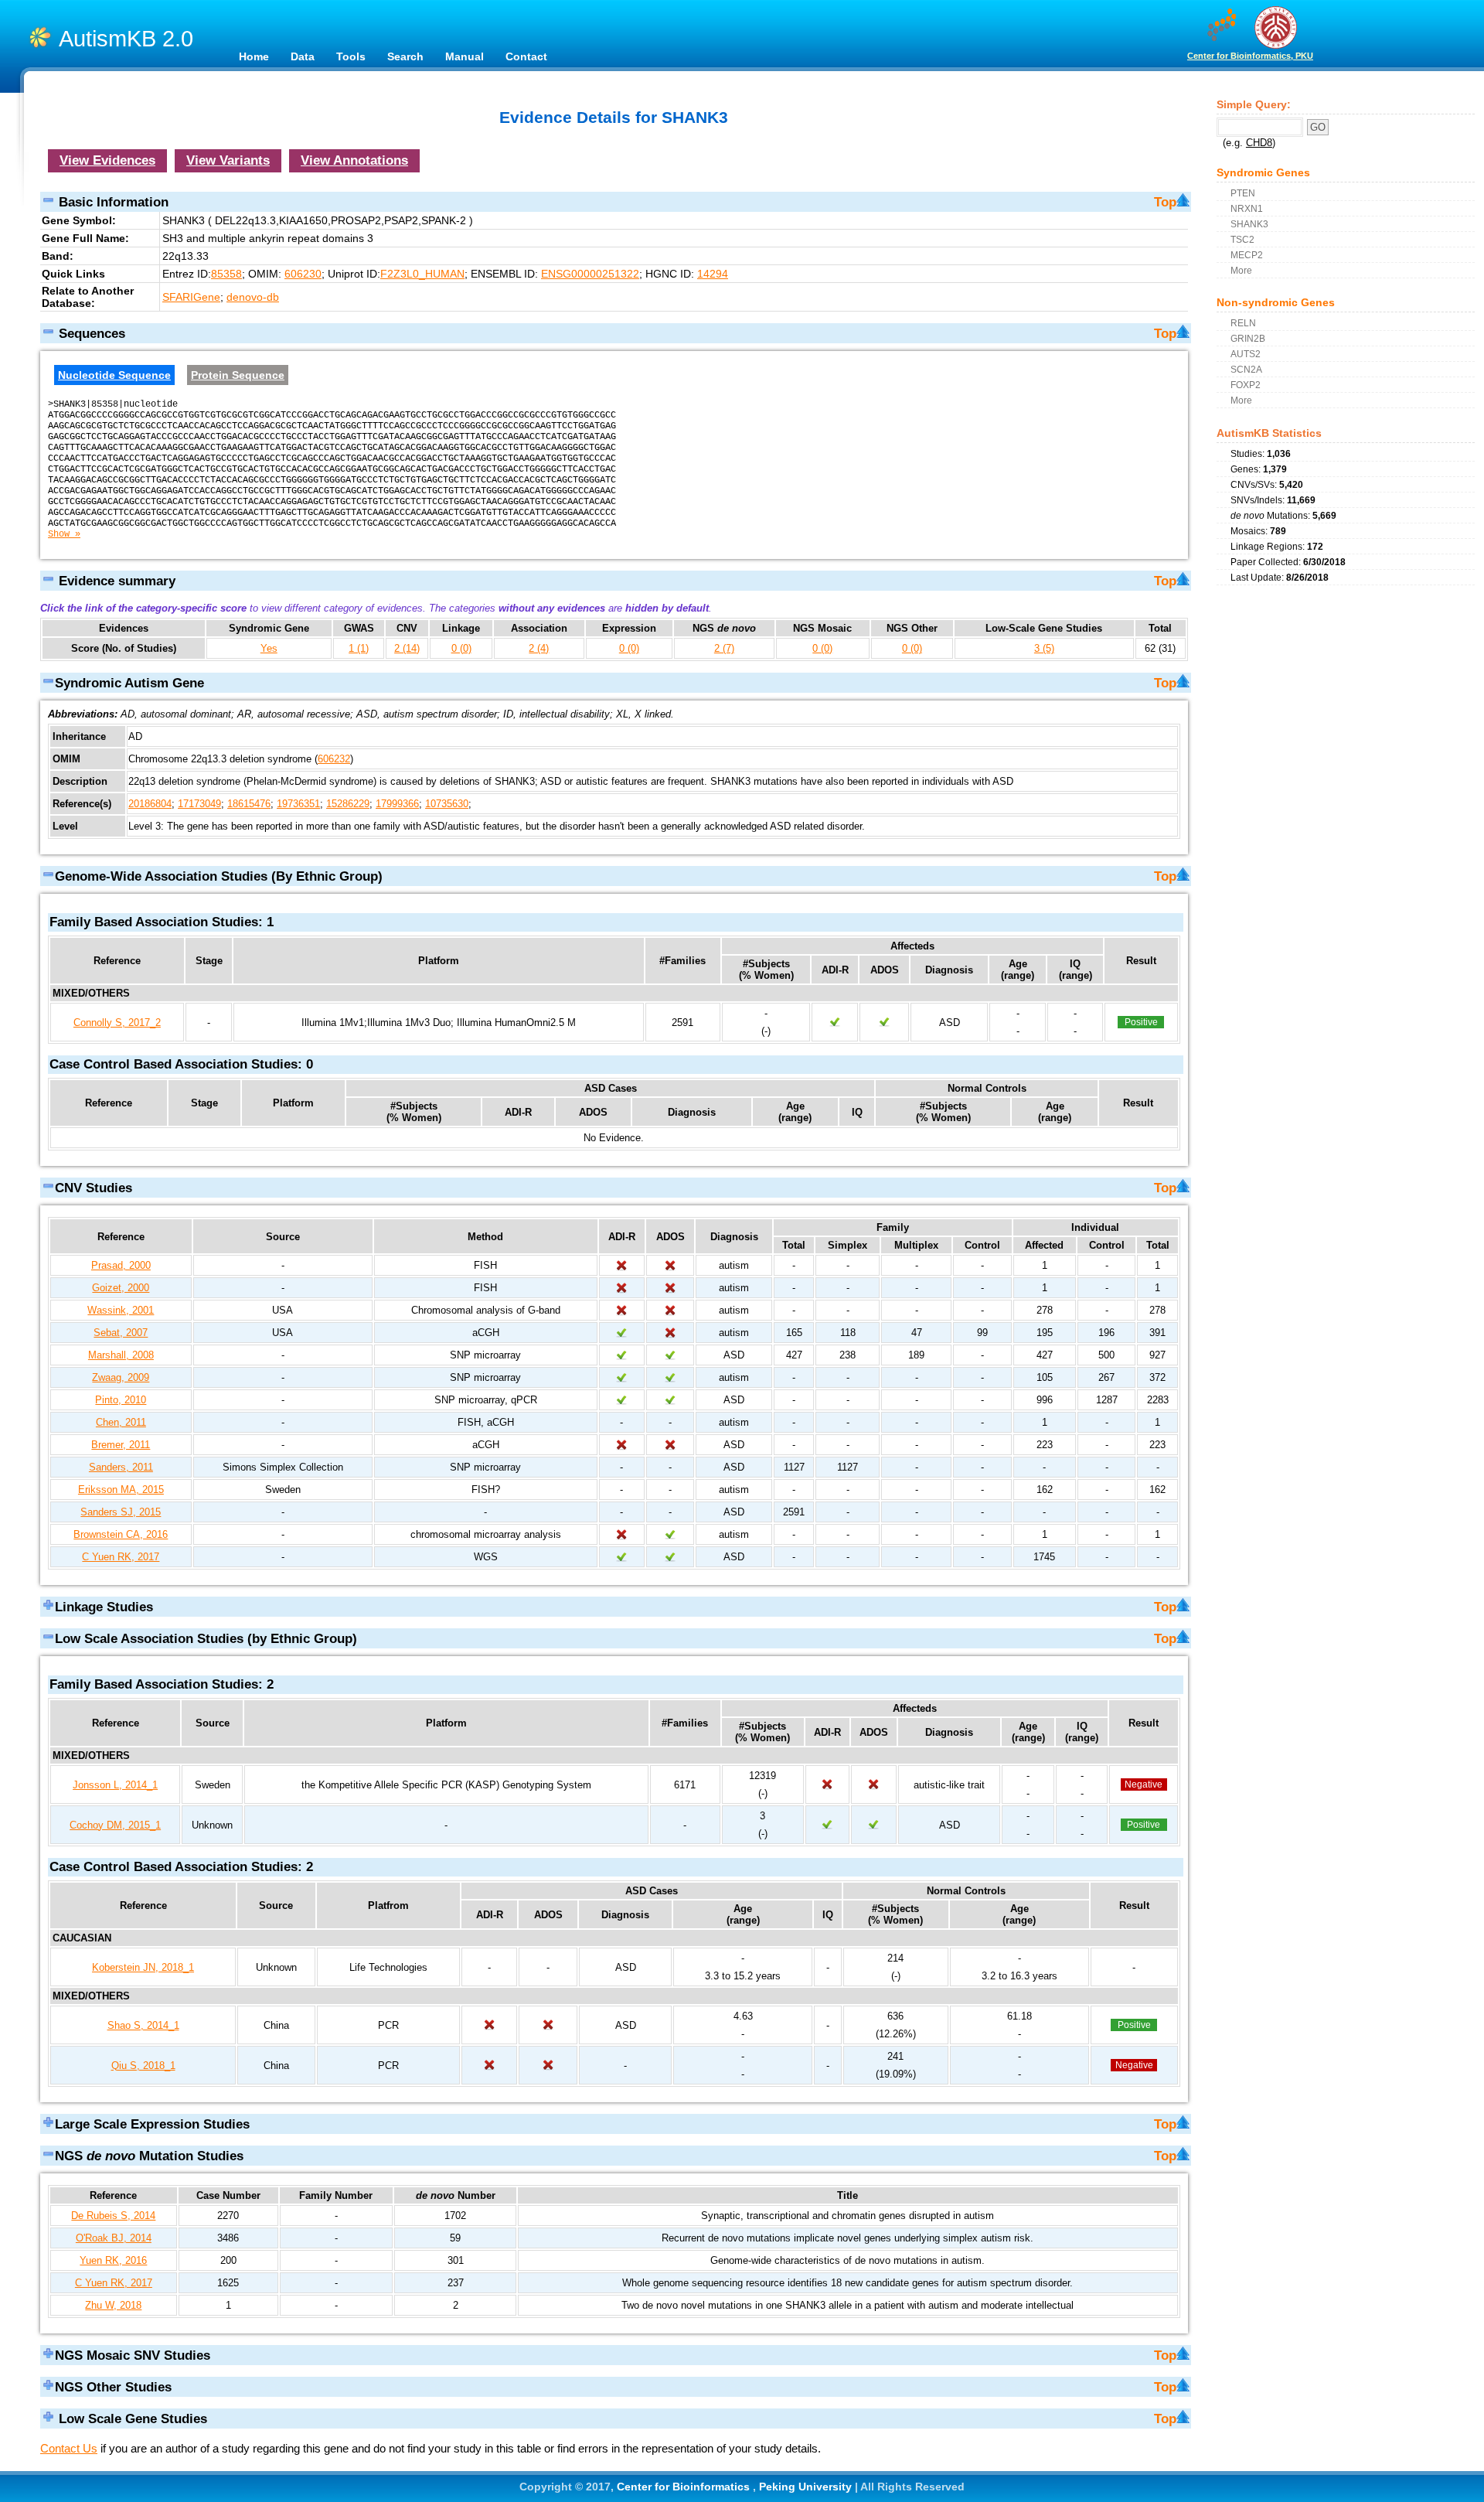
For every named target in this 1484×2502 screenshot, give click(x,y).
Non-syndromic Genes (1276, 302)
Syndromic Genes (1263, 172)
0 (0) (461, 648)
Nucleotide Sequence (114, 375)
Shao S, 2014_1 (143, 2025)
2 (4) (539, 648)
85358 (226, 274)
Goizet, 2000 (121, 1288)
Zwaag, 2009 (121, 1377)
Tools (351, 56)
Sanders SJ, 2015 (121, 1512)
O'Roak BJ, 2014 (114, 2238)
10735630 (447, 804)
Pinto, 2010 (121, 1400)
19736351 (298, 804)
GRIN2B (1248, 338)
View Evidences (107, 160)
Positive (1141, 1022)
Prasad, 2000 (121, 1265)
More (1241, 270)
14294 (713, 274)
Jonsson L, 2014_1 (115, 1785)
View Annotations (354, 160)
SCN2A (1246, 369)
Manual (465, 56)
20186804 (150, 804)
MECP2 (1247, 255)
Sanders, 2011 (121, 1467)
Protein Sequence (238, 375)
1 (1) (359, 648)
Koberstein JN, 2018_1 (143, 1967)
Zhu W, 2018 (113, 2305)
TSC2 (1242, 239)
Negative (1144, 1784)
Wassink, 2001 (121, 1310)
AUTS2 (1246, 354)
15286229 (348, 804)
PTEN (1243, 193)
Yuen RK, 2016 (113, 2260)
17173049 (199, 804)
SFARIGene (191, 297)
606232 (334, 759)
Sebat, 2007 (121, 1333)
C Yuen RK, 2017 (121, 1557)
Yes (269, 648)
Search (405, 56)
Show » (64, 534)
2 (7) (724, 648)
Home (254, 56)
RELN (1243, 323)
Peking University (807, 2487)
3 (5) (1044, 648)
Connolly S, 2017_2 (117, 1023)
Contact (526, 56)
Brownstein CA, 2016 (121, 1534)
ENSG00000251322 (590, 274)
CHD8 (1259, 143)
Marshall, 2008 (121, 1355)
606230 (303, 274)
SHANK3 (1249, 224)
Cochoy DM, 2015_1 (115, 1825)
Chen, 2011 (121, 1422)
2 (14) (407, 648)
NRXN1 (1247, 208)
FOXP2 (1246, 385)
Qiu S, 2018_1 (143, 2066)
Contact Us (69, 2448)
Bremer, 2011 (121, 1445)
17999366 (397, 804)
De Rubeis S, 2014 (113, 2216)
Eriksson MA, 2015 (121, 1490)
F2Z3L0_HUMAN (422, 274)
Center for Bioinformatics (685, 2487)
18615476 (249, 804)
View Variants (228, 160)
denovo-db (253, 297)
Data (303, 56)
